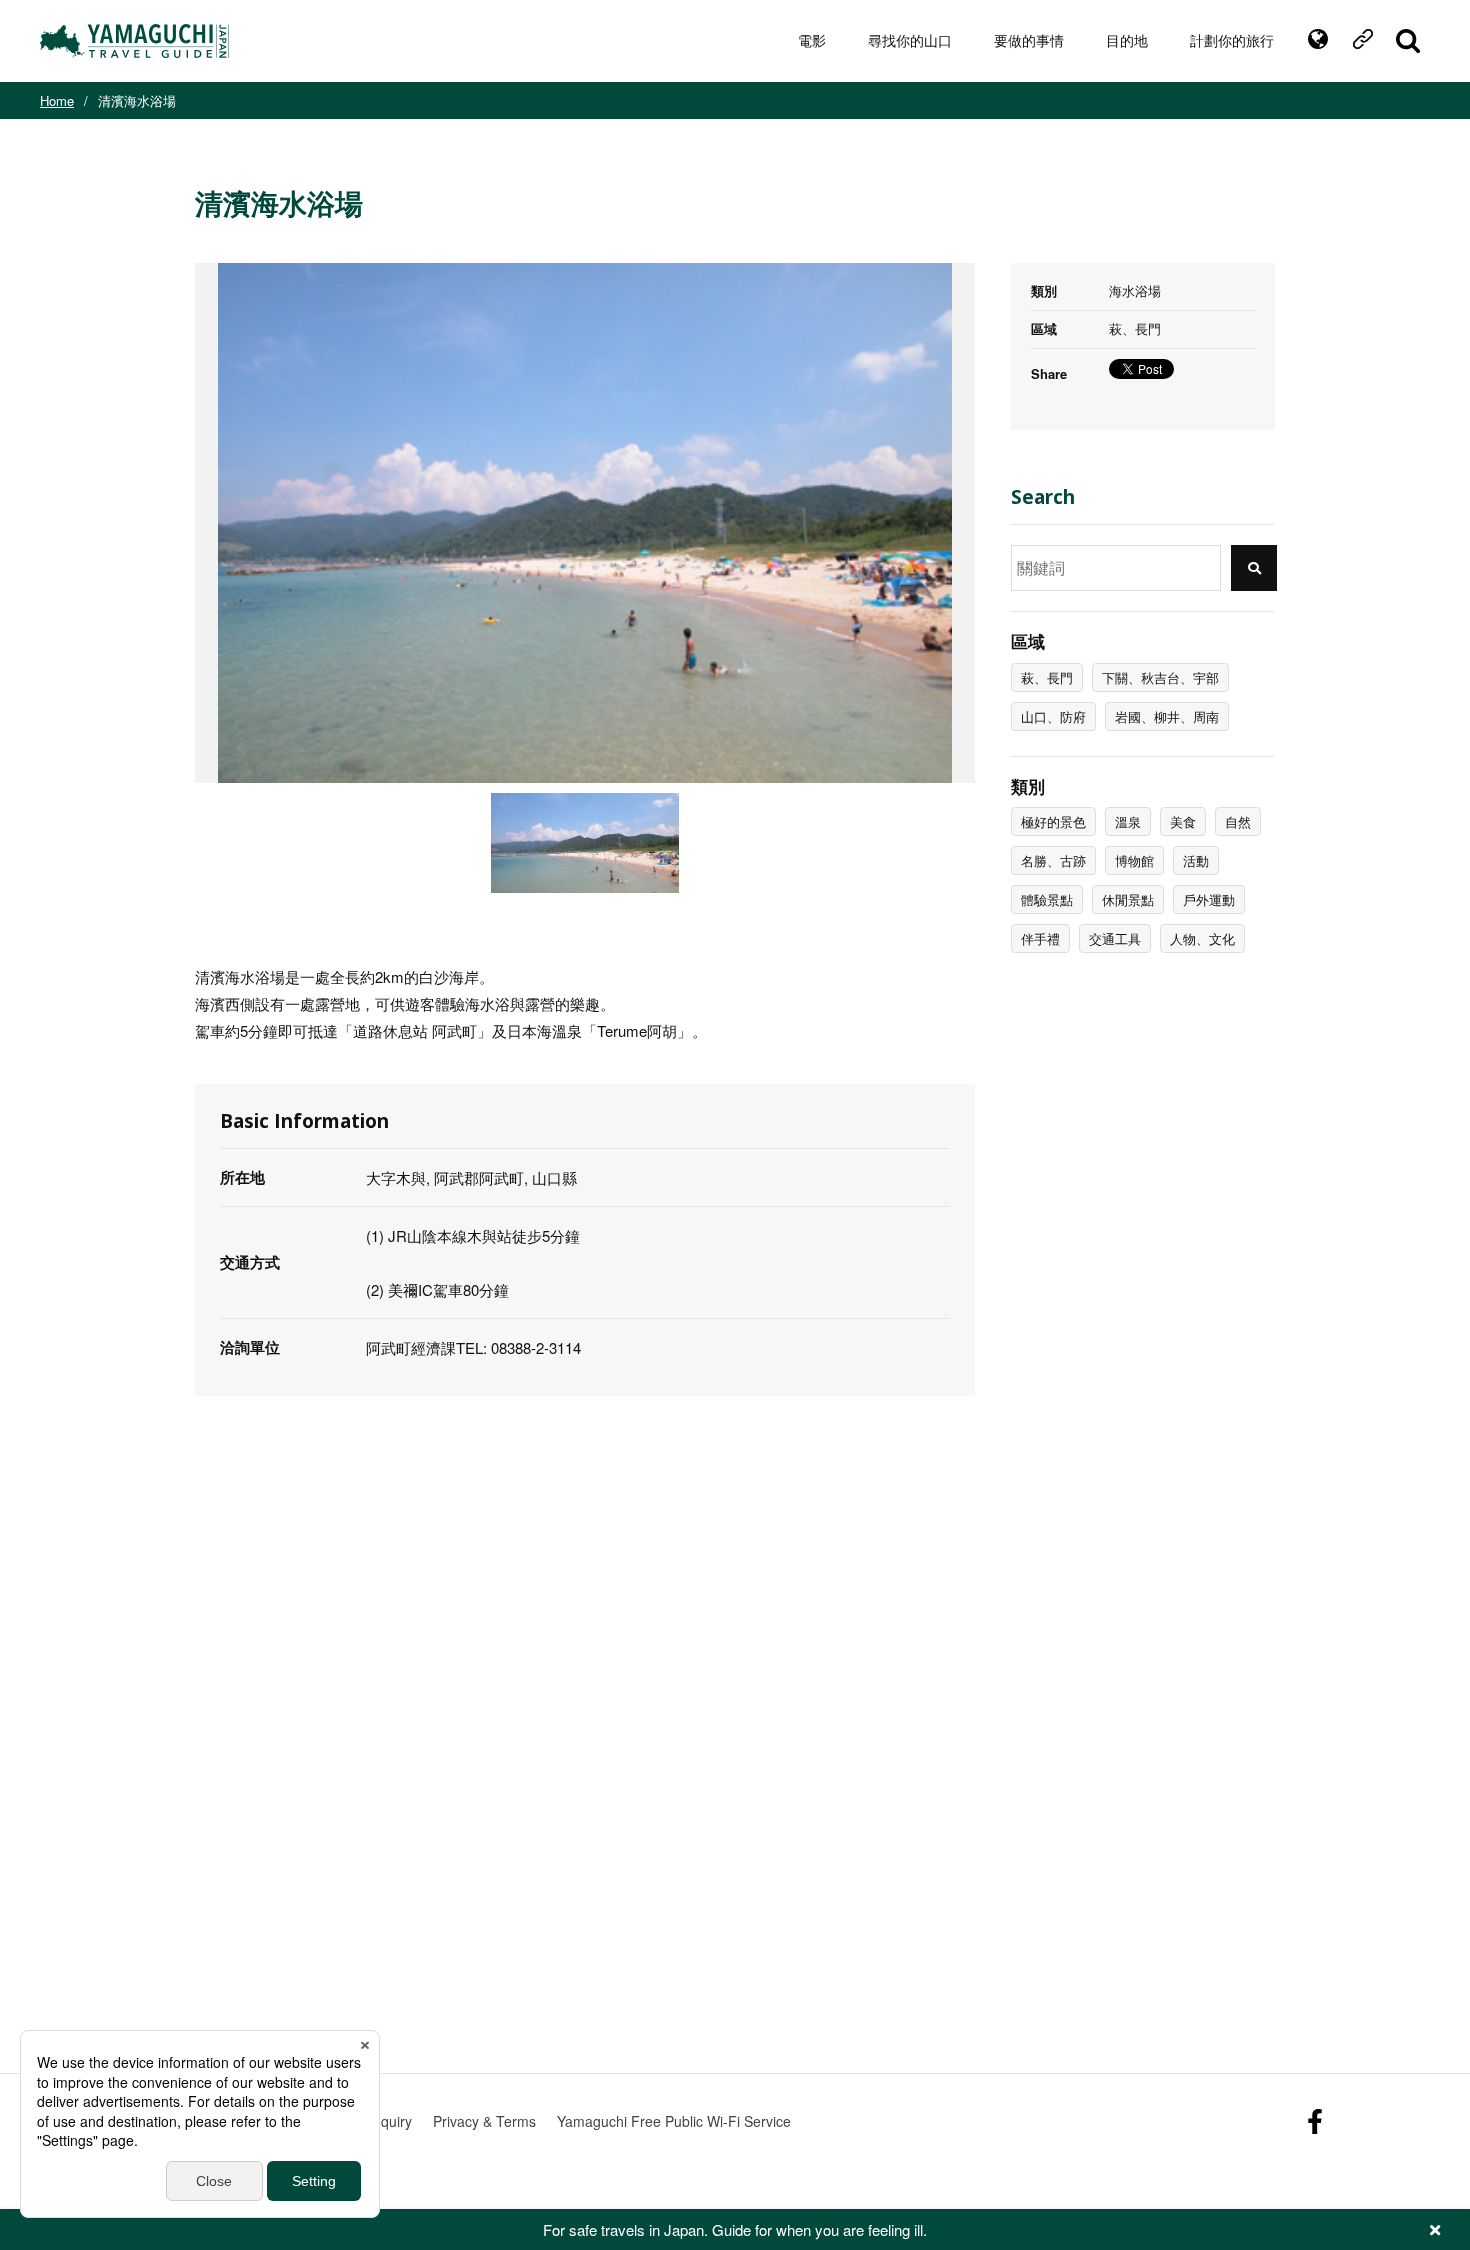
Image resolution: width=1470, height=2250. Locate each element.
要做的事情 (1029, 40)
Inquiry (390, 2121)
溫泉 (1128, 821)
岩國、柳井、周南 (1167, 716)
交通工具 (1115, 938)
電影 (812, 40)
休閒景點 (1128, 899)
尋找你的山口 (910, 40)
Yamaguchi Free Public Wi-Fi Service (674, 2121)
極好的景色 (1053, 821)
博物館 (1134, 860)
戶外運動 (1209, 899)
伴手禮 (1040, 938)
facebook (1315, 2121)
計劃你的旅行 (1232, 40)
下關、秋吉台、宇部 (1160, 677)
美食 (1183, 821)
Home (57, 100)
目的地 (1127, 40)
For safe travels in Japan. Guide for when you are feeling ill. (735, 2229)
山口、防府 (1053, 716)
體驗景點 (1047, 899)
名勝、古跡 (1053, 860)
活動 (1196, 860)
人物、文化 (1202, 938)
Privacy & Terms (484, 2121)
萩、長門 (1047, 677)
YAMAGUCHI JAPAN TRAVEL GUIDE (137, 41)
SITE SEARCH (1408, 41)
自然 (1238, 821)
